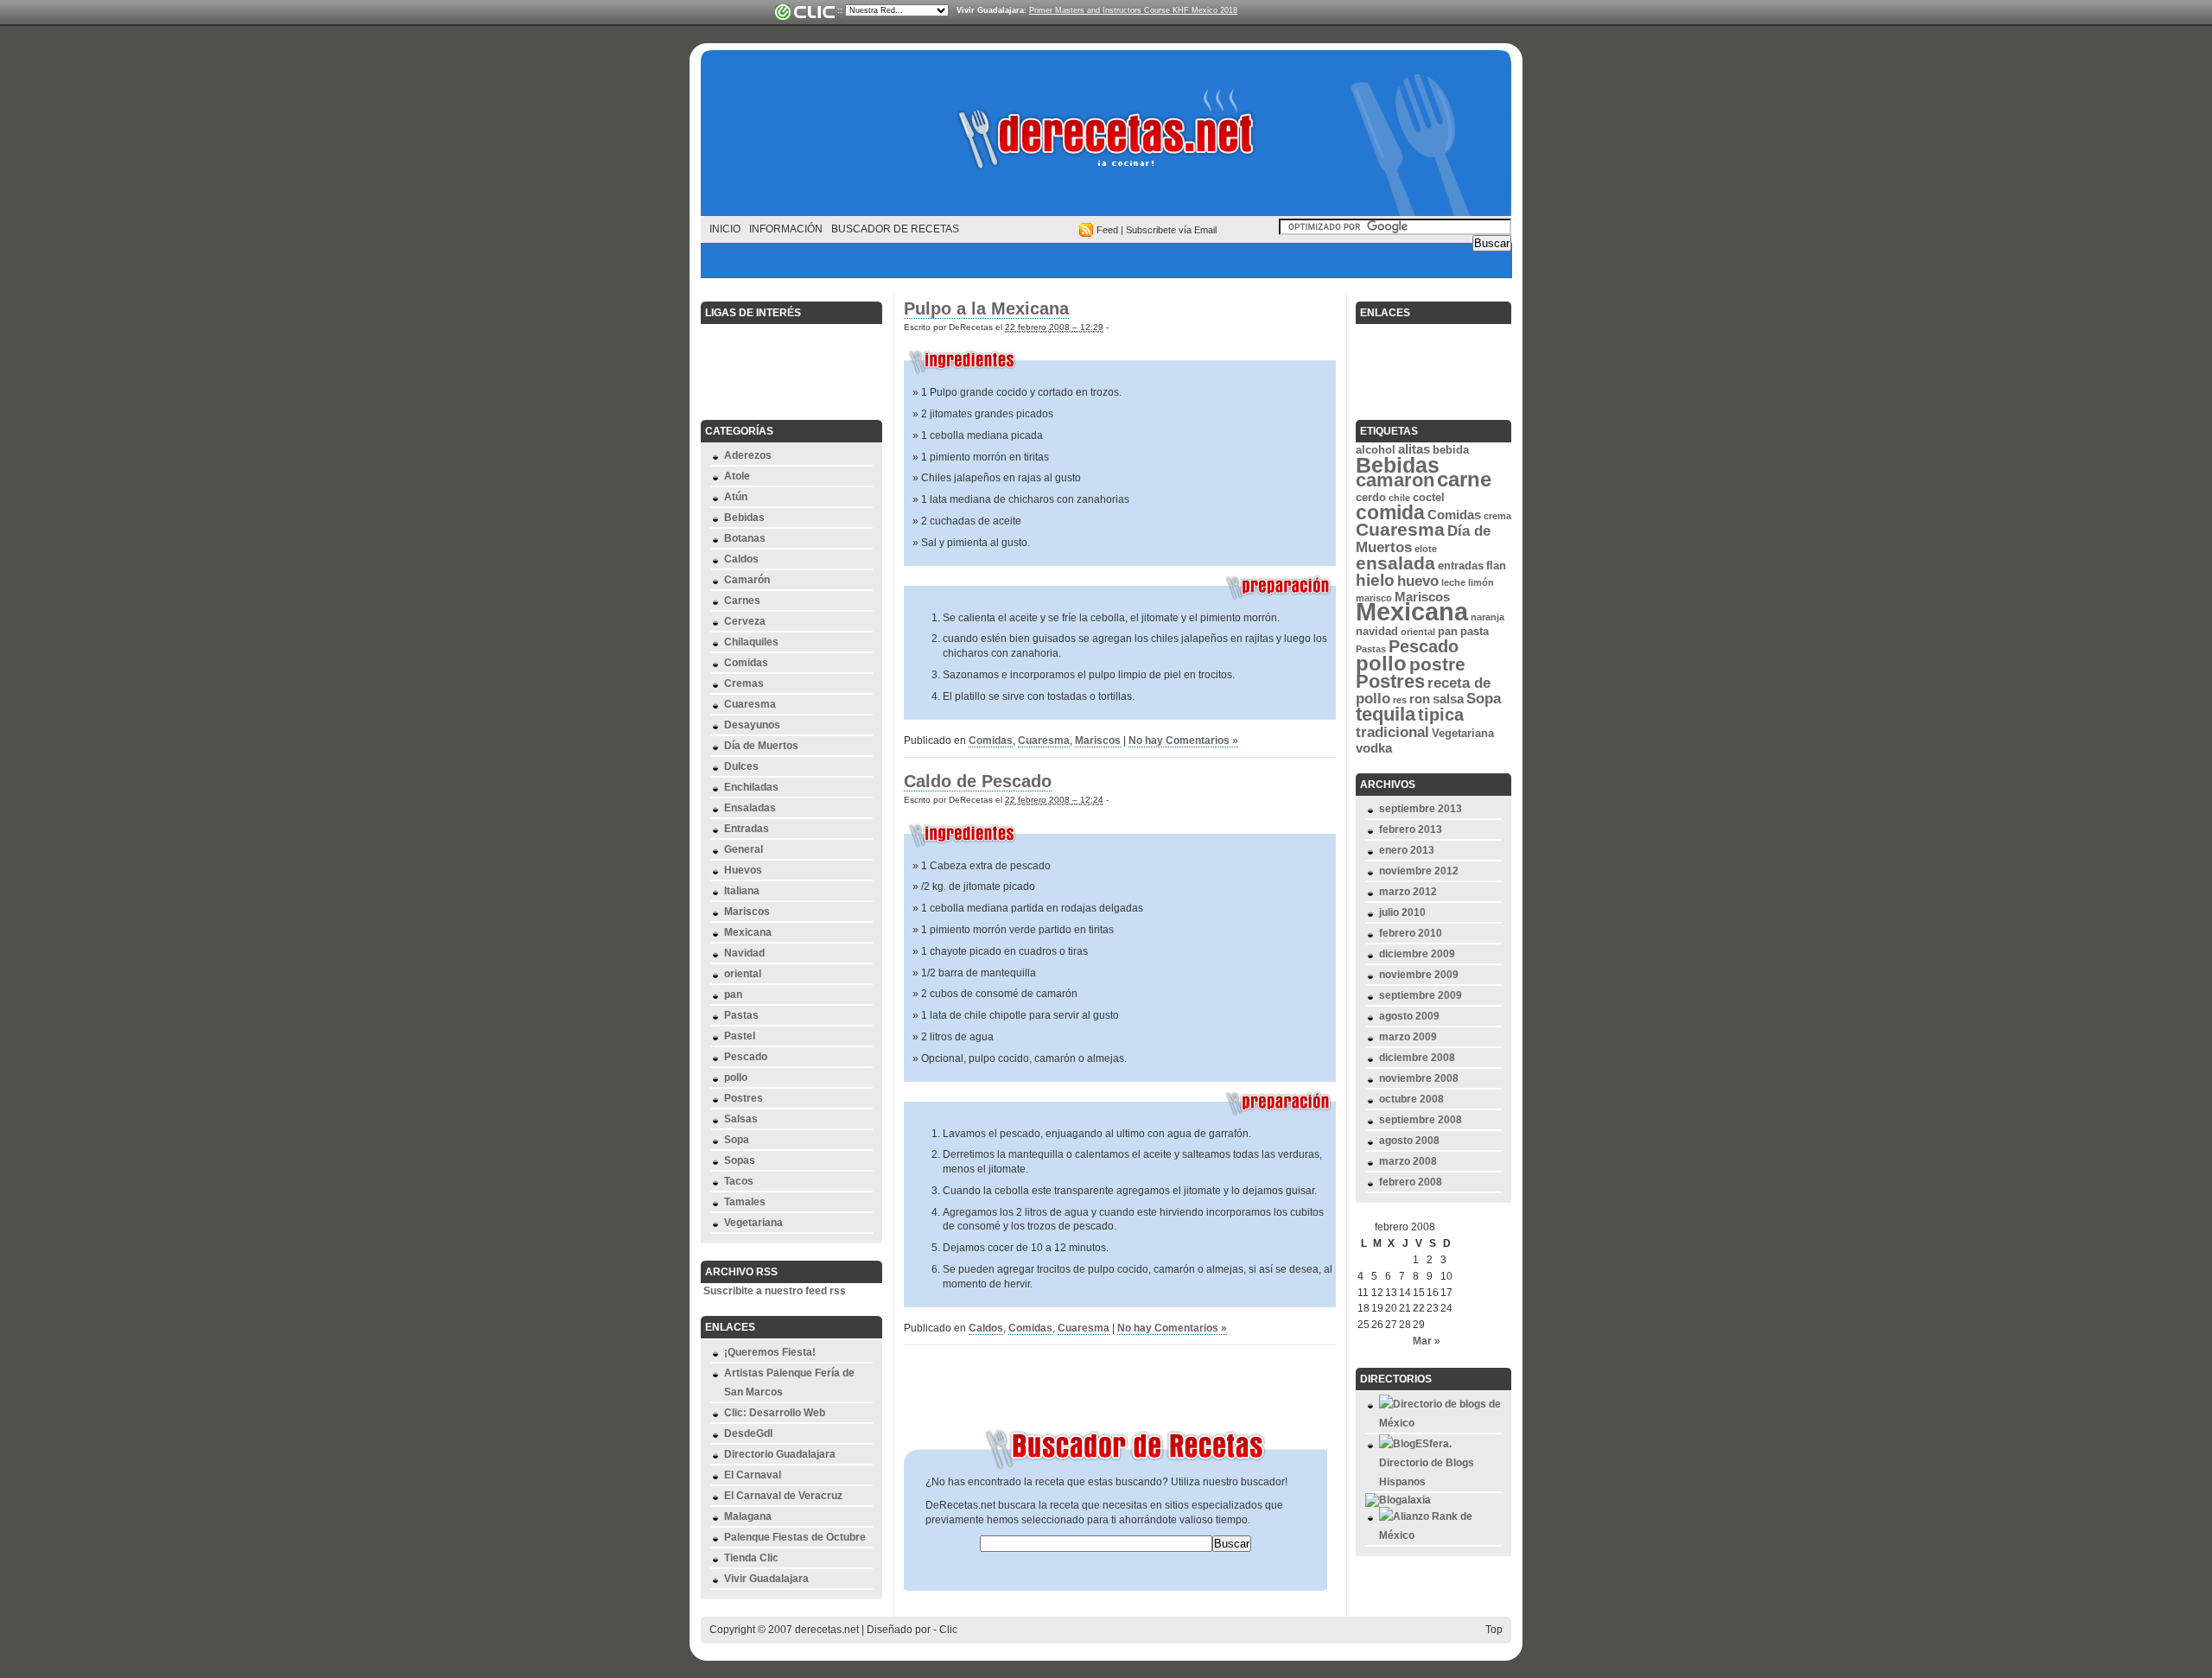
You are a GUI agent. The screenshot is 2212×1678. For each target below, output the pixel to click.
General (744, 849)
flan (1496, 566)
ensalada (1395, 563)
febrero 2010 (1411, 933)
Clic (948, 1630)
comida (1390, 512)
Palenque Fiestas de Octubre (795, 1537)
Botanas (745, 538)
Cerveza (745, 621)
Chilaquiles (751, 642)
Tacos (739, 1181)
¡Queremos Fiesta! (770, 1352)
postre (1437, 664)
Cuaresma (750, 704)
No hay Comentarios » (1183, 740)
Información (786, 229)
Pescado (746, 1057)
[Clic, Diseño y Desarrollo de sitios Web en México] (804, 12)
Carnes (742, 601)
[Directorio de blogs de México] (1440, 1423)
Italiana (742, 891)
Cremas (744, 683)
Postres (744, 1098)
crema (1497, 516)
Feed (1107, 230)
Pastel (740, 1036)
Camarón (747, 580)
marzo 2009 (1408, 1037)
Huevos (743, 870)
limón (1481, 582)
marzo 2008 (1408, 1161)
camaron (1395, 480)
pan (733, 995)
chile (1399, 498)
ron (1420, 699)
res (1400, 700)
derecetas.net (1106, 138)
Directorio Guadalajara (780, 1454)
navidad (1377, 631)
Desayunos (752, 725)
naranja (1487, 617)
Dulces (741, 766)
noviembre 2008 (1419, 1078)
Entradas (747, 829)
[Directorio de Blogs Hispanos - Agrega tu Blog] (1440, 1482)
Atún (736, 497)
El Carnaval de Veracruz (783, 1496)
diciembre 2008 (1417, 1058)
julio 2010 (1402, 912)
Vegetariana (753, 1223)
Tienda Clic (751, 1558)
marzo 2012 (1408, 892)
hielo (1375, 580)
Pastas (741, 1015)
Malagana (748, 1516)
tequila (1386, 714)
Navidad (744, 953)
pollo (736, 1077)
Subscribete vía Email (1171, 230)
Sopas (740, 1160)
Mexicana (748, 932)
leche (1453, 582)
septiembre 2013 (1421, 809)
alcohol (1376, 450)
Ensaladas (750, 808)
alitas (1414, 449)
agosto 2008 (1409, 1141)
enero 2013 (1407, 850)
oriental (743, 974)
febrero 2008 (1411, 1182)
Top (1494, 1630)
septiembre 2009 (1421, 995)
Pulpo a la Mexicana (986, 308)
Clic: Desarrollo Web (775, 1413)
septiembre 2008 (1421, 1120)
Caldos (741, 559)
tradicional (1392, 732)
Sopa (737, 1140)
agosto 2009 (1409, 1016)
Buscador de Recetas (895, 229)
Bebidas (744, 518)
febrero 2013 (1411, 829)
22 (1419, 1308)
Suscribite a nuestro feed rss (775, 1291)
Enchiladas (751, 787)
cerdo (1371, 497)
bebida (1451, 450)
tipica (1441, 715)
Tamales (745, 1202)
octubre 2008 (1411, 1099)
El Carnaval (753, 1475)
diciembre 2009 (1417, 954)
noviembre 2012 (1419, 871)
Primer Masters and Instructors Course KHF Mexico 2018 (1133, 10)
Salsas (741, 1119)
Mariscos (747, 912)
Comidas (746, 663)
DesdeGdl (748, 1433)
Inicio (725, 229)
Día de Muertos (761, 746)
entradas (1461, 566)
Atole (737, 476)
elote (1426, 549)
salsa (1448, 699)
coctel (1429, 497)
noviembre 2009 (1419, 975)
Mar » (1427, 1341)
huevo (1418, 581)
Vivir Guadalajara (766, 1579)
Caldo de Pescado (978, 781)
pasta (1475, 631)
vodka (1374, 748)
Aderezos (748, 455)
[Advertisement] (1106, 261)
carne (1464, 479)
